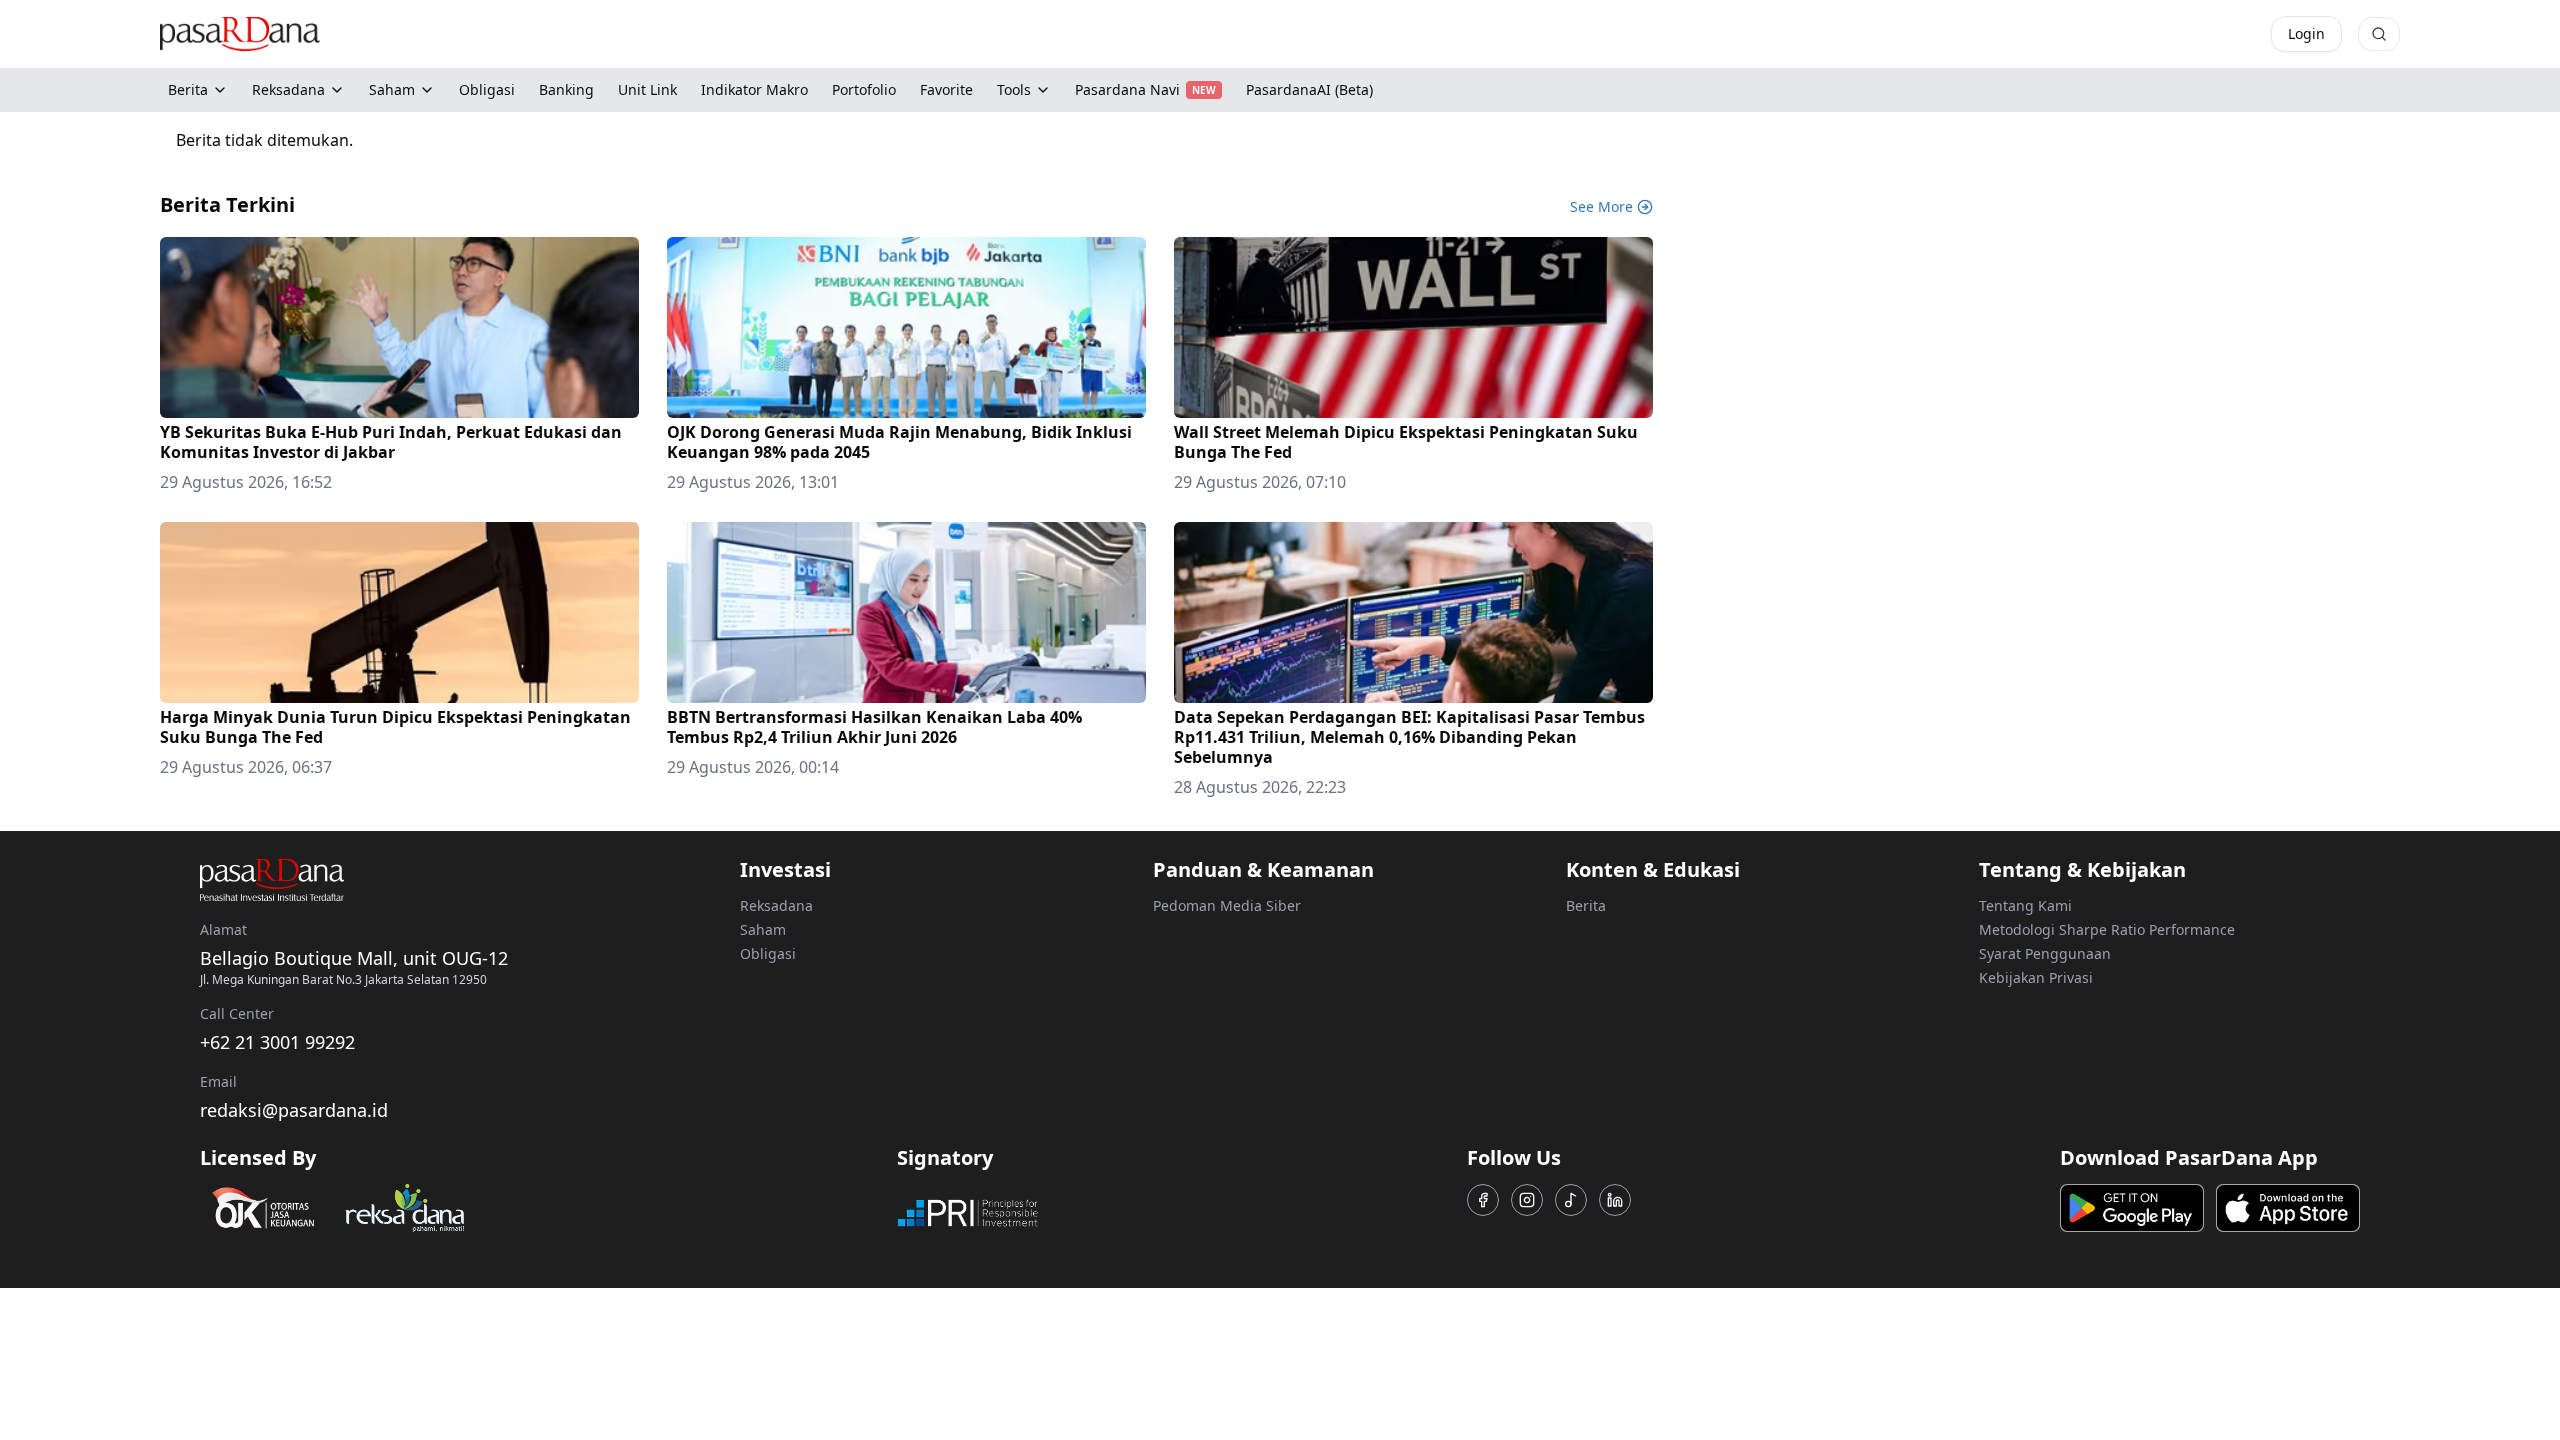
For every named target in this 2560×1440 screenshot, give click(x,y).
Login (2306, 33)
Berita (188, 89)
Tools (1014, 89)
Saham (392, 89)
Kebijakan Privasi (2036, 977)
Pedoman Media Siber (1227, 905)
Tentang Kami (2025, 905)
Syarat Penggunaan (2045, 953)
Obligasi (768, 953)
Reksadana (288, 89)
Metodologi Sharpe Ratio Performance (2107, 929)
